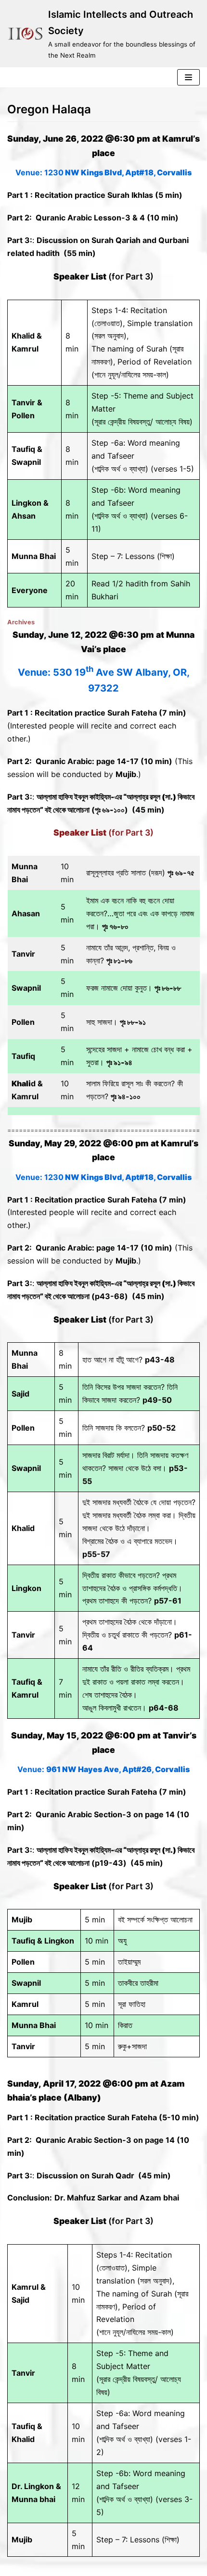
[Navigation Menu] (188, 77)
